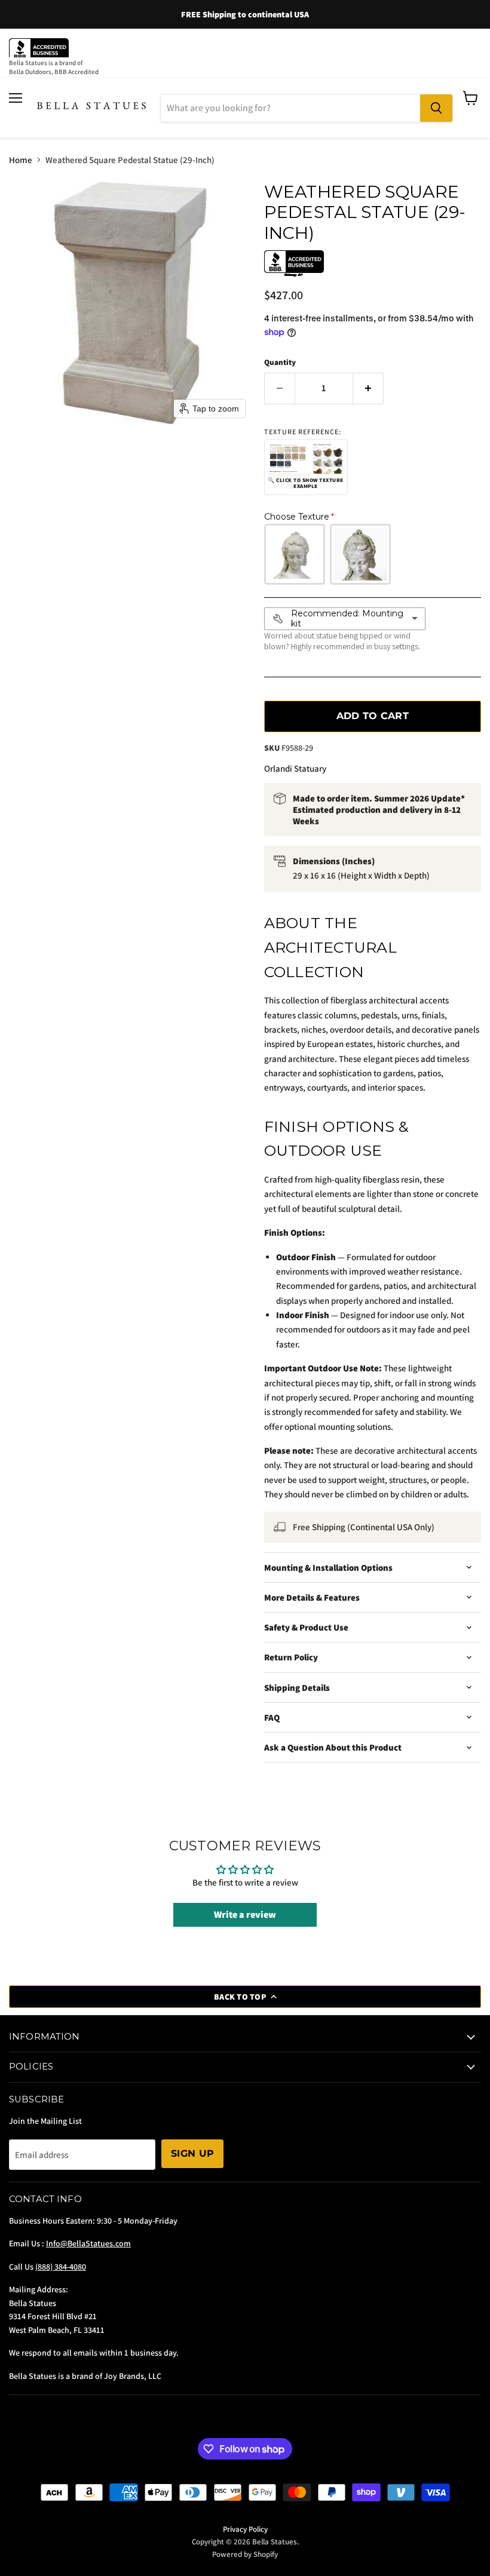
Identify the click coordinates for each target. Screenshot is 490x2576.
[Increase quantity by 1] (368, 388)
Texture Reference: (303, 432)
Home (21, 160)
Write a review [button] (245, 1915)
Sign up (192, 2153)
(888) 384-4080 (61, 2267)
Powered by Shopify (245, 2554)
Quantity (280, 362)
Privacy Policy (245, 2529)
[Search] (436, 108)
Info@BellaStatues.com (88, 2243)
